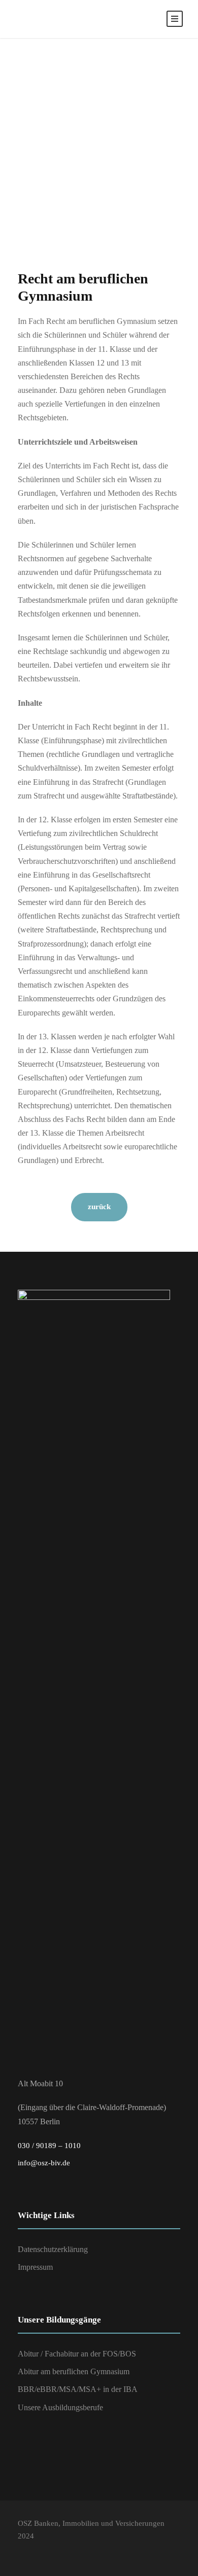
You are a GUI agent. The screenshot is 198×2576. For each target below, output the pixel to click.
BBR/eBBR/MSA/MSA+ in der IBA (78, 2389)
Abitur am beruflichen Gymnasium (74, 2371)
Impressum (35, 2267)
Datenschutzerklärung (53, 2249)
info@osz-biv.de (44, 2163)
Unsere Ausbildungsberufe (60, 2407)
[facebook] (23, 2551)
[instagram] (42, 2551)
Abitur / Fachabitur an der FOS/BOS (77, 2354)
